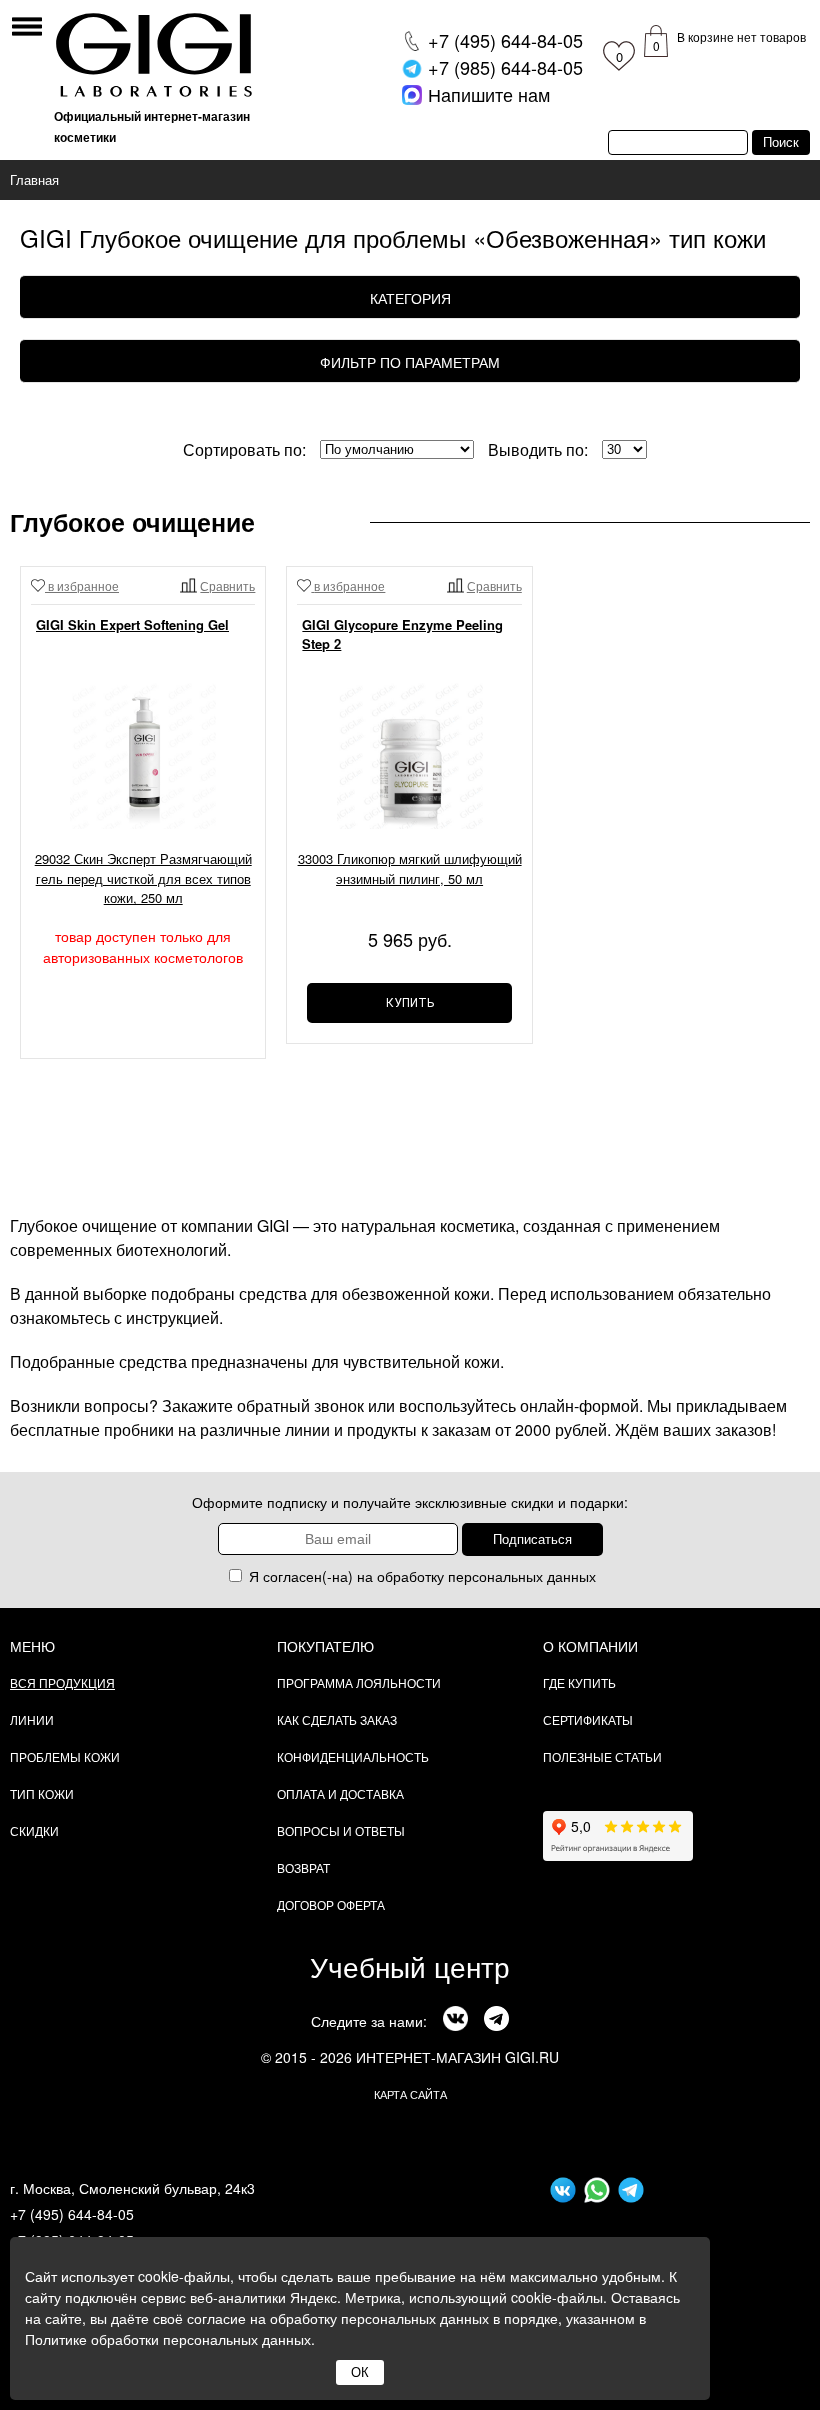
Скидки (34, 1830)
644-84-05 (505, 40)
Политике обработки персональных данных (168, 2339)
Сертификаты (588, 1719)
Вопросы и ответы (341, 1830)
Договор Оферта (331, 1904)
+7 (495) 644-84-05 (72, 2214)
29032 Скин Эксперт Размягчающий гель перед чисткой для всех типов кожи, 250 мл (143, 878)
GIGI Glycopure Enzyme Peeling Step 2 (402, 634)
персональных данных (522, 1576)
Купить (410, 1003)
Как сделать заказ (337, 1719)
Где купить (579, 1682)
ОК (360, 2372)
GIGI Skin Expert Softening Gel (132, 624)
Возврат (303, 1867)
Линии (32, 1719)
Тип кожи (42, 1793)
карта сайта (410, 2094)
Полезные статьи (602, 1756)
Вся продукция (62, 1682)
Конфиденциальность (353, 1756)
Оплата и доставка (340, 1793)
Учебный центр (410, 1966)
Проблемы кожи (65, 1756)
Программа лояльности (359, 1682)
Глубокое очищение (132, 522)
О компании (590, 1646)
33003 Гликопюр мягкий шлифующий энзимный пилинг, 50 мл (409, 868)
